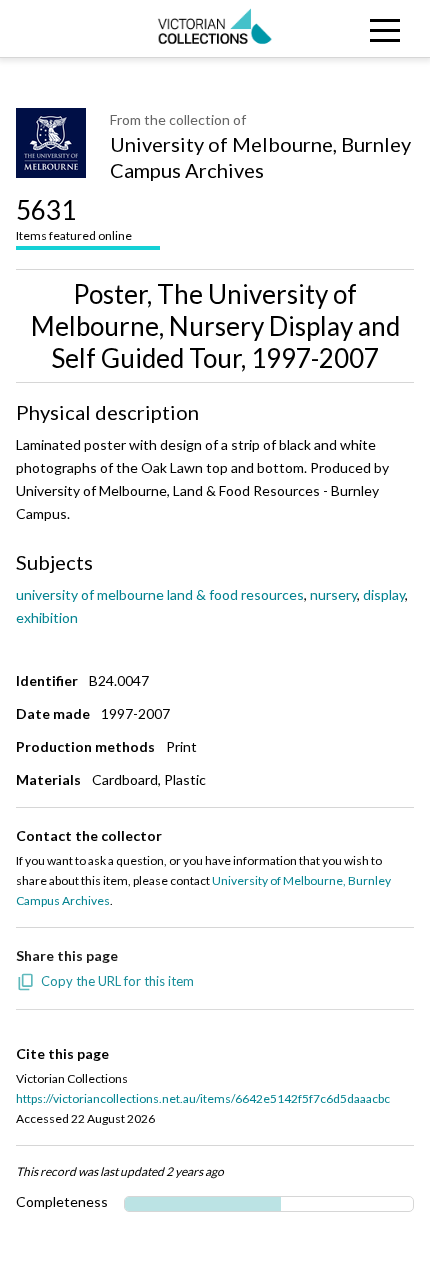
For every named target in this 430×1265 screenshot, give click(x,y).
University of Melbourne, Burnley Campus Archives (260, 157)
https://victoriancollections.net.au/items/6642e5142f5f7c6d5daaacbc (203, 1098)
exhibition (47, 617)
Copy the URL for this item (117, 981)
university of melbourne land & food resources (160, 594)
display (384, 594)
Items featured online (74, 218)
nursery (333, 594)
